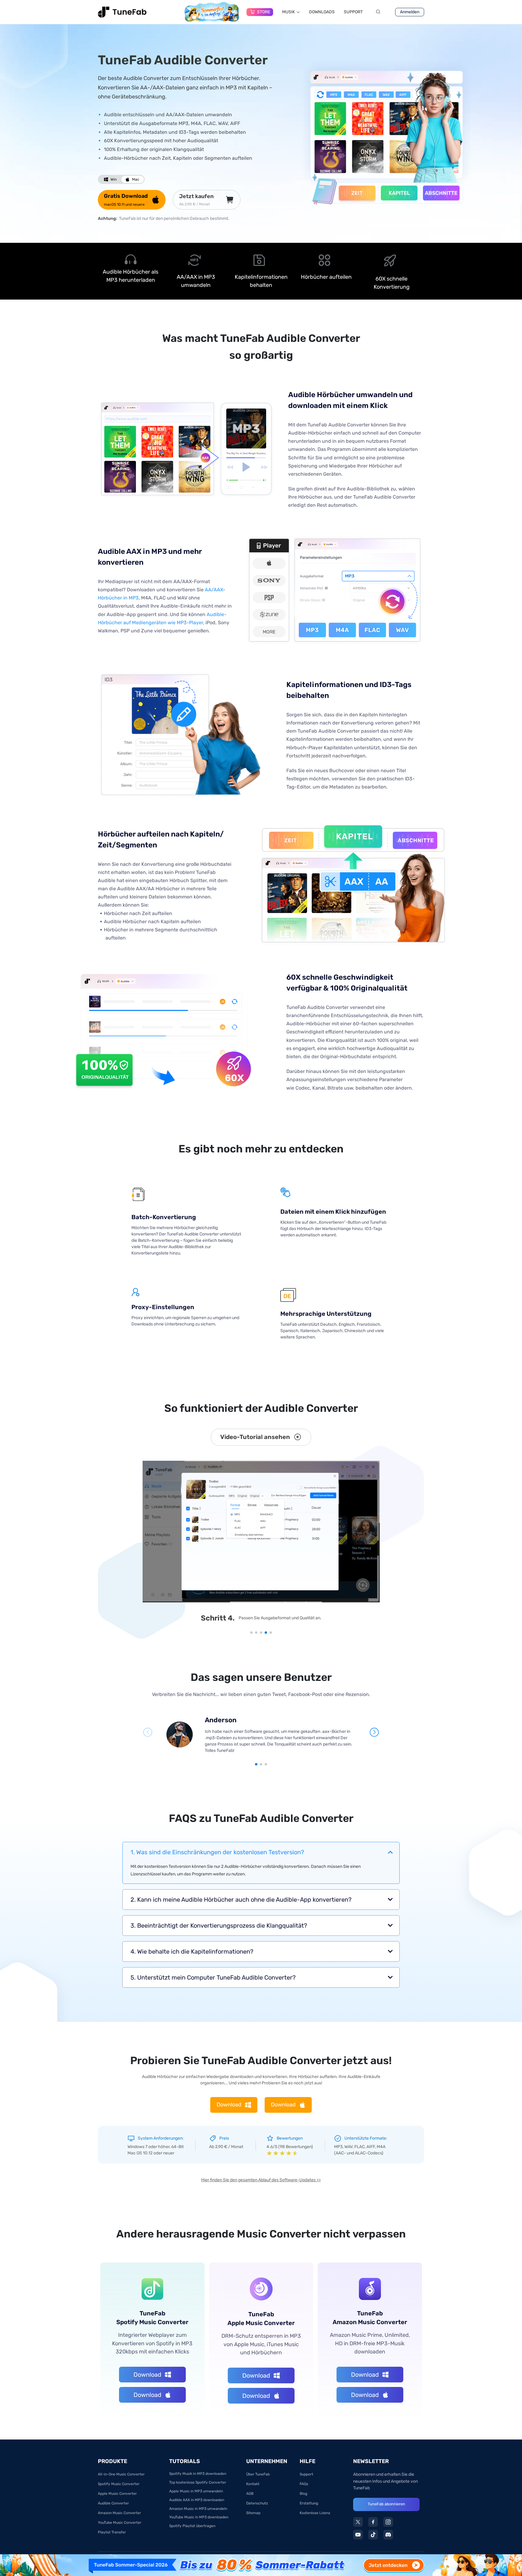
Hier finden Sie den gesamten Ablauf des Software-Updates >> (261, 2180)
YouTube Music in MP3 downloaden (199, 2517)
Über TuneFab (258, 2474)
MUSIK (288, 12)
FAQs (304, 2484)
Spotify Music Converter (119, 2484)
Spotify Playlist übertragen (192, 2526)
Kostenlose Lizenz (315, 2513)
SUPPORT (353, 12)
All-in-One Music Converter (121, 2474)
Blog (303, 2494)
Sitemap (253, 2513)
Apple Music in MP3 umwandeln (196, 2491)
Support (306, 2474)
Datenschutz (257, 2503)
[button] (251, 1633)
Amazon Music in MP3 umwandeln (198, 2509)
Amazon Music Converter (119, 2513)
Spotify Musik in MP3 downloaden (198, 2474)
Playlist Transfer (112, 2532)
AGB (250, 2494)
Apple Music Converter (117, 2494)
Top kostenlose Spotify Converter (198, 2482)
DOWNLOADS (322, 12)
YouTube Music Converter (120, 2523)
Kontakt (253, 2484)
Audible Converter (113, 2503)
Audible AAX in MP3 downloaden (197, 2500)
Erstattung (309, 2503)
